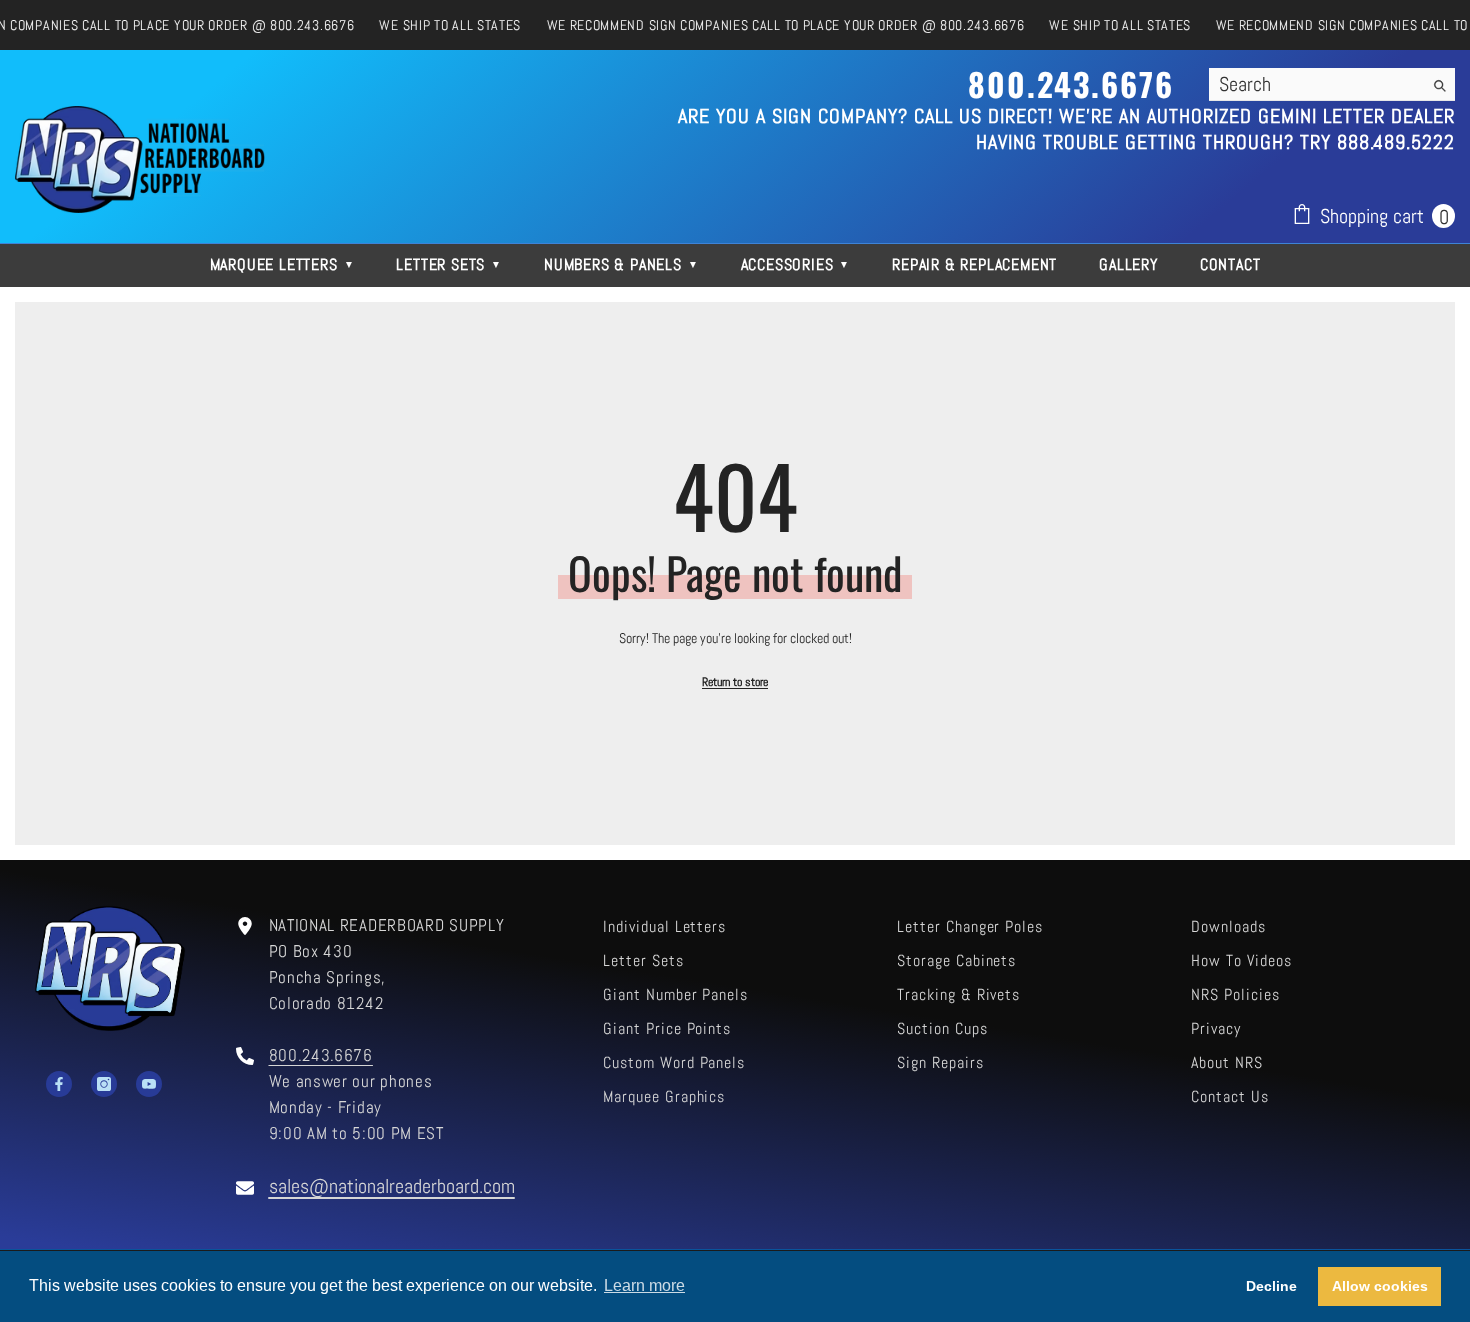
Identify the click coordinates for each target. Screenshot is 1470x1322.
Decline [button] (1271, 1286)
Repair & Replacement (974, 264)
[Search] (1332, 84)
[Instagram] (104, 1084)
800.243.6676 (321, 1055)
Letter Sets (449, 264)
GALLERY (1128, 264)
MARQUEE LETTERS (282, 264)
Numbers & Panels (621, 264)
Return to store (735, 682)
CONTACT (1230, 264)
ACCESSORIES (796, 264)
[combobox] (1316, 84)
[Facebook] (59, 1084)
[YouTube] (149, 1084)
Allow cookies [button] (1380, 1286)
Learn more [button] (644, 1285)
